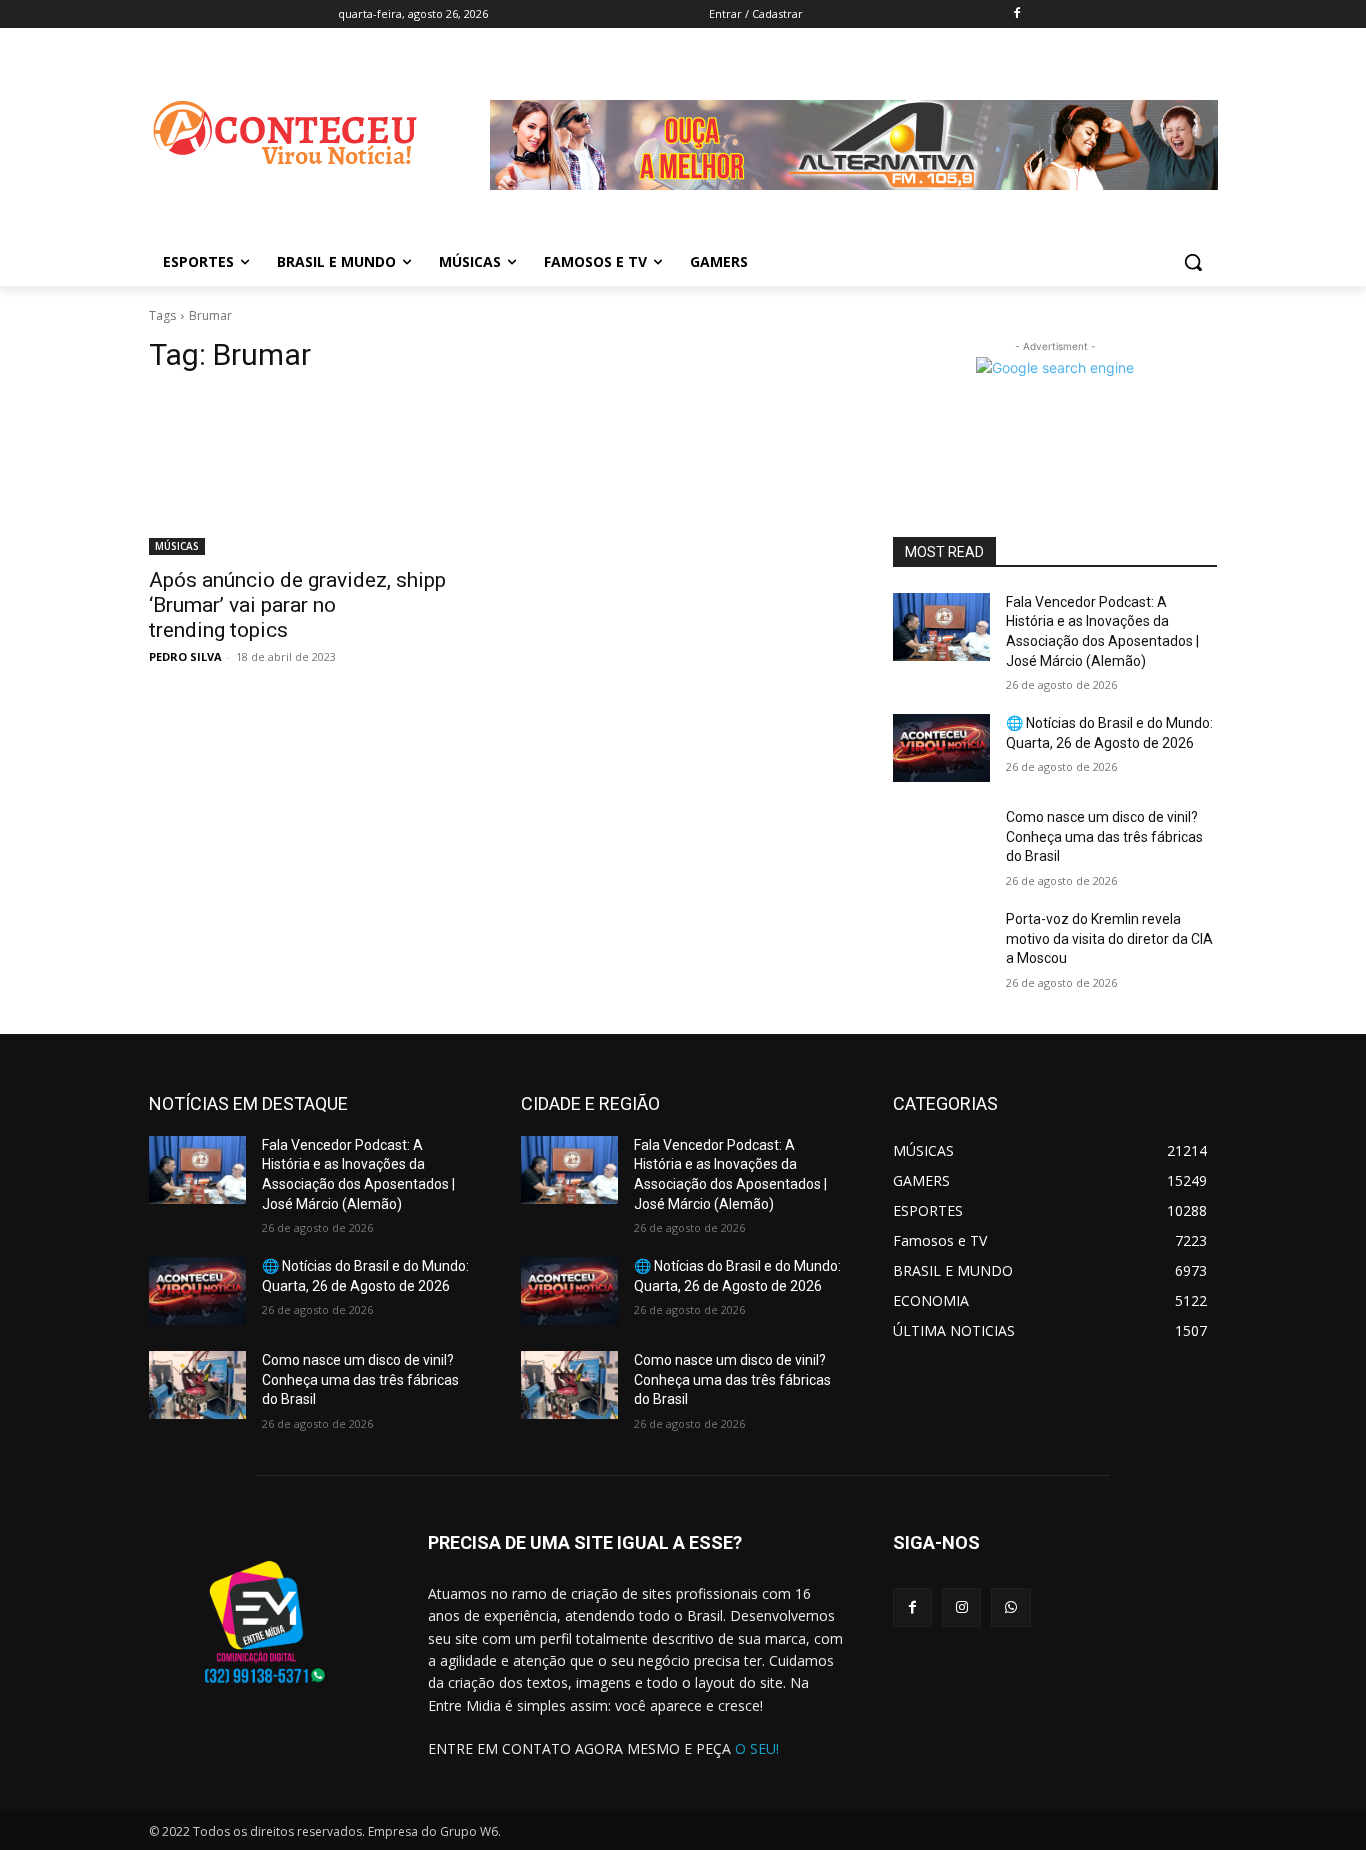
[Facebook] (1016, 14)
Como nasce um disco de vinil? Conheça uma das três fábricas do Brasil (1104, 836)
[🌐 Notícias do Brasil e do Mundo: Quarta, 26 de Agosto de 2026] (941, 748)
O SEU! (757, 1748)
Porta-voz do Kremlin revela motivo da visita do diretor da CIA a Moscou (1109, 938)
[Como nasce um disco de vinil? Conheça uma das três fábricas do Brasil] (941, 842)
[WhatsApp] (1010, 1607)
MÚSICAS (177, 546)
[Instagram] (961, 1607)
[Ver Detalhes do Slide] (854, 205)
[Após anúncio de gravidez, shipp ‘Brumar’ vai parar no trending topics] (311, 474)
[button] (1193, 262)
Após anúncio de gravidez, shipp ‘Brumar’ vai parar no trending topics (297, 605)
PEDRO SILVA (185, 656)
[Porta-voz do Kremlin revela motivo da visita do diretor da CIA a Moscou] (941, 944)
